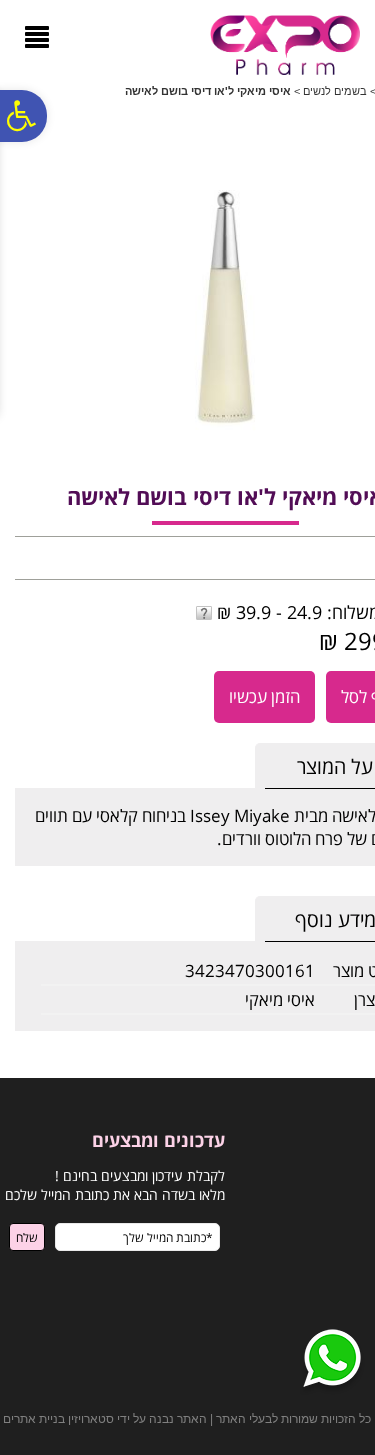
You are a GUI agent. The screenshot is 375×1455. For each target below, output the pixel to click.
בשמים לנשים (335, 91)
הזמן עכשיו (264, 696)
